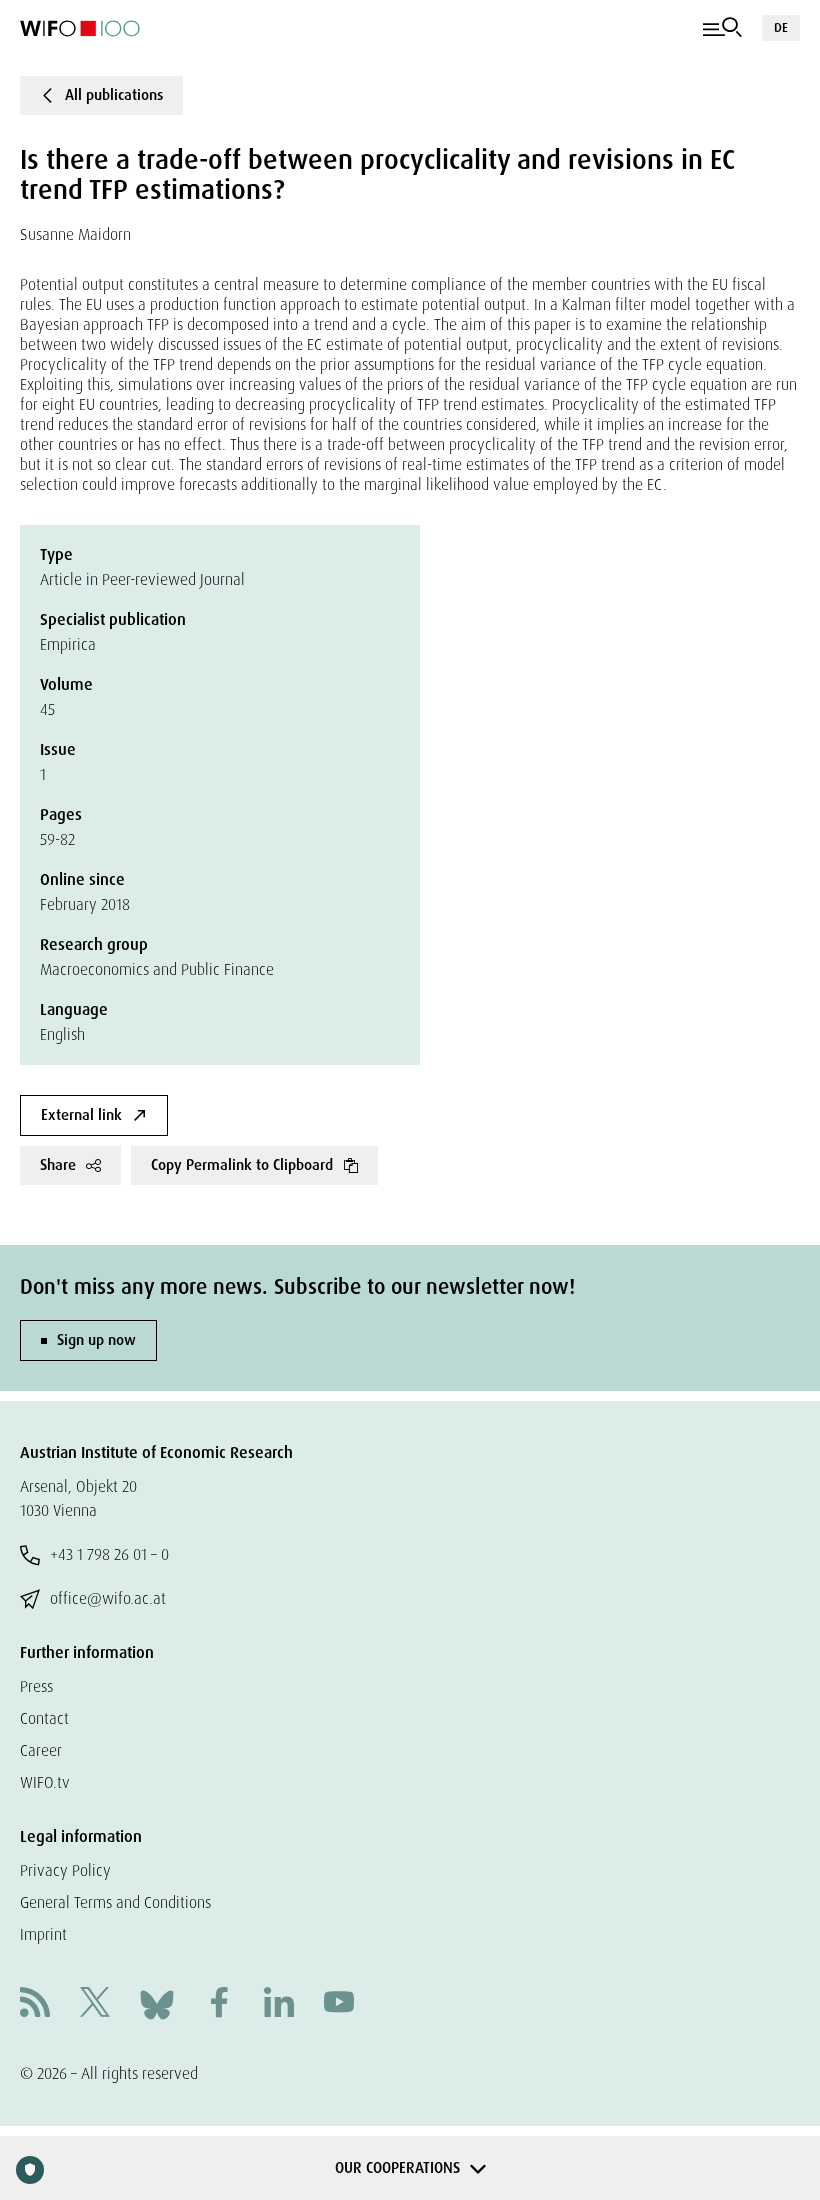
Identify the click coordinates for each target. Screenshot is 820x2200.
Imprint (43, 1934)
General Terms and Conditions (115, 1902)
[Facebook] (219, 2004)
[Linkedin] (279, 2004)
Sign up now (96, 1340)
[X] (95, 2004)
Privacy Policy (65, 1870)
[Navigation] (722, 28)
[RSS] (35, 2004)
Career (41, 1750)
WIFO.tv (45, 1782)
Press (36, 1686)
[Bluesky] (157, 2003)
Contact (44, 1718)
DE (781, 27)
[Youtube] (339, 2004)
